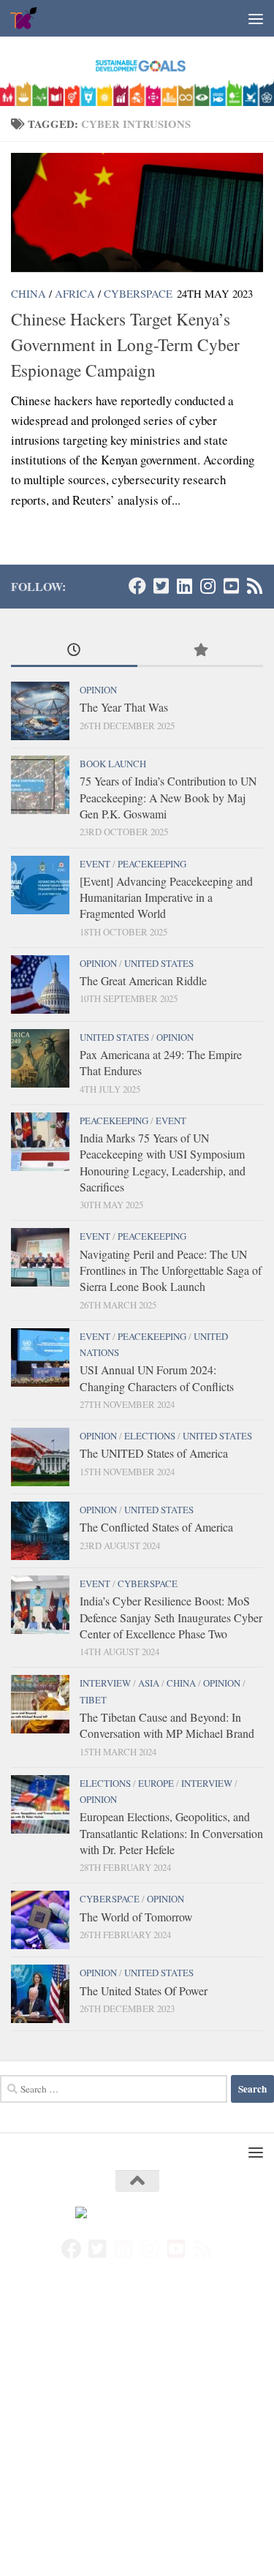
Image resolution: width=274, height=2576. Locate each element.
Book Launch (113, 764)
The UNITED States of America (154, 1453)
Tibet (93, 1700)
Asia (149, 1683)
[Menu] (256, 18)
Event (95, 864)
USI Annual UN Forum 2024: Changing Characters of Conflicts (157, 1378)
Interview (105, 1683)
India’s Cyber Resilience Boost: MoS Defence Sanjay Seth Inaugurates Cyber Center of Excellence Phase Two (171, 1617)
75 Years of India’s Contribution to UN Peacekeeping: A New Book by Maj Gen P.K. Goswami (168, 797)
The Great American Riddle (143, 980)
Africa (75, 293)
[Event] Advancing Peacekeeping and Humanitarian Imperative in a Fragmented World (166, 897)
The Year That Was (124, 707)
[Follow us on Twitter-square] (161, 586)
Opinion (98, 690)
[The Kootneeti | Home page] (29, 18)
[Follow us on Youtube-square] (231, 586)
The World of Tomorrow (136, 1917)
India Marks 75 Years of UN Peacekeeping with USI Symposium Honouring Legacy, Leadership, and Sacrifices (163, 1162)
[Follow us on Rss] (254, 586)
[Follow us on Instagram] (208, 586)
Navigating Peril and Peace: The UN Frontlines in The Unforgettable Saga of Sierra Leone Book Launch (171, 1270)
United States (159, 963)
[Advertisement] (137, 2433)
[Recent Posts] (74, 651)
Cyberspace (138, 293)
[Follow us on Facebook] (137, 586)
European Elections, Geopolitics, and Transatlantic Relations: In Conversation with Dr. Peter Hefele (171, 1833)
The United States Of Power (144, 1991)
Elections (150, 1436)
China (28, 293)
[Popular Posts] (201, 651)
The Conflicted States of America (156, 1527)
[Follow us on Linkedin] (184, 586)
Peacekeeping (152, 864)
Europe (156, 1783)
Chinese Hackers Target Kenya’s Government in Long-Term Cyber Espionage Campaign (125, 344)
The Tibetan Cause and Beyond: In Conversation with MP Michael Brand (167, 1725)
